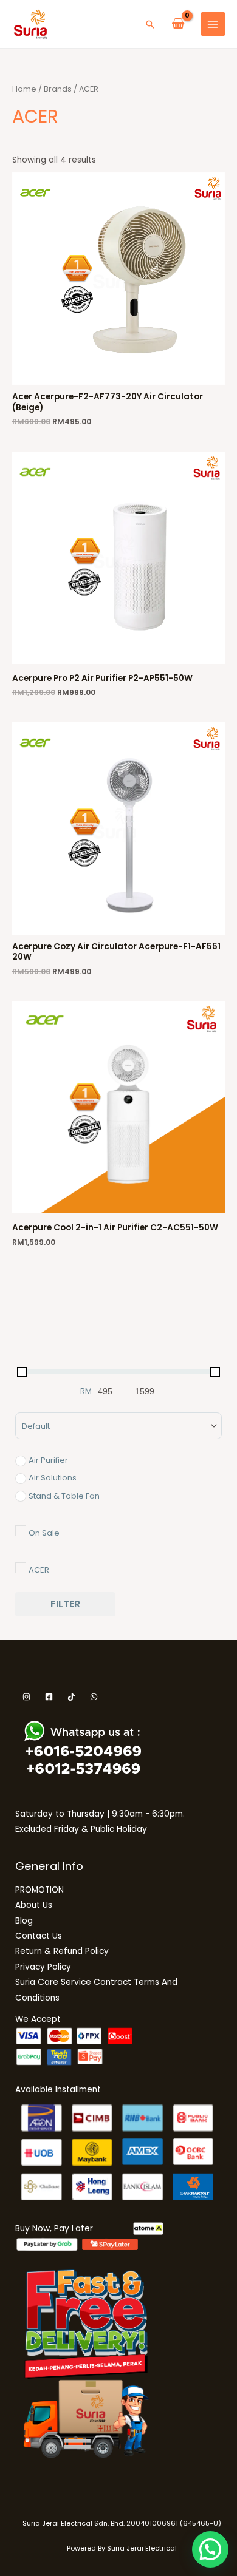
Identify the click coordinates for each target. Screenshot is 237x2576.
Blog (24, 1921)
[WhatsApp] (94, 1697)
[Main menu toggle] (213, 24)
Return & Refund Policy (62, 1951)
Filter (65, 1604)
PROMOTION (39, 1890)
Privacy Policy (43, 1967)
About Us (34, 1905)
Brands (58, 89)
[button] (150, 24)
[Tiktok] (71, 1697)
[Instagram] (26, 1697)
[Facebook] (49, 1697)
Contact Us (39, 1936)
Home (24, 89)
